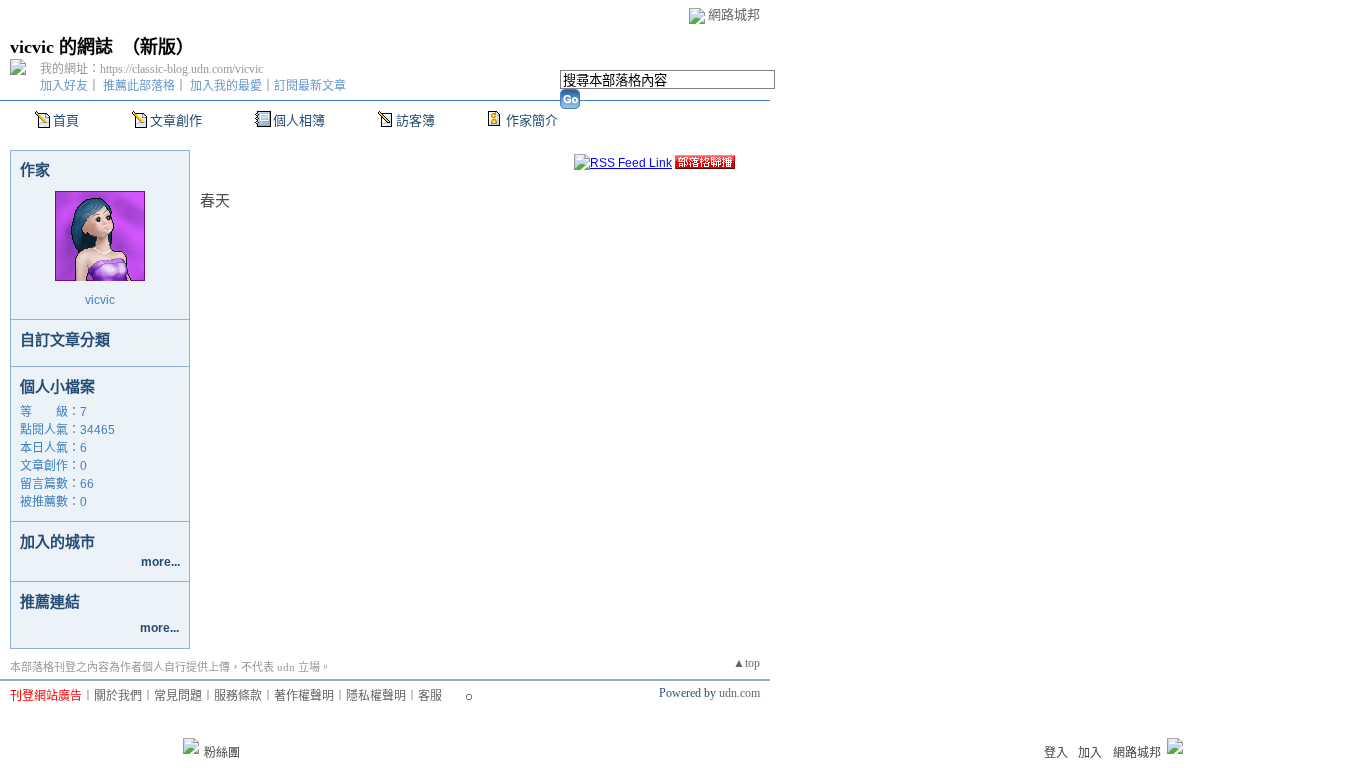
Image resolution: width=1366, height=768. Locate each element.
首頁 (66, 120)
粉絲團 (222, 753)
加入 (1090, 753)
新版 (158, 47)
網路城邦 (734, 14)
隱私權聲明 (376, 696)
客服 (430, 696)
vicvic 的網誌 (61, 47)
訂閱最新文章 (310, 86)
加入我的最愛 (226, 86)
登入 (1056, 753)
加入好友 (64, 86)
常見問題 (178, 696)
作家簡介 (532, 120)
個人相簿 (299, 120)
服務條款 (238, 696)
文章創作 (176, 120)
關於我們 (118, 696)
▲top (746, 663)
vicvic (100, 300)
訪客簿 (415, 120)
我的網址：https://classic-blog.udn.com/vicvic (151, 69)
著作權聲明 (304, 696)
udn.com (739, 693)
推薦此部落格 (139, 86)
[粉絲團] (191, 746)
